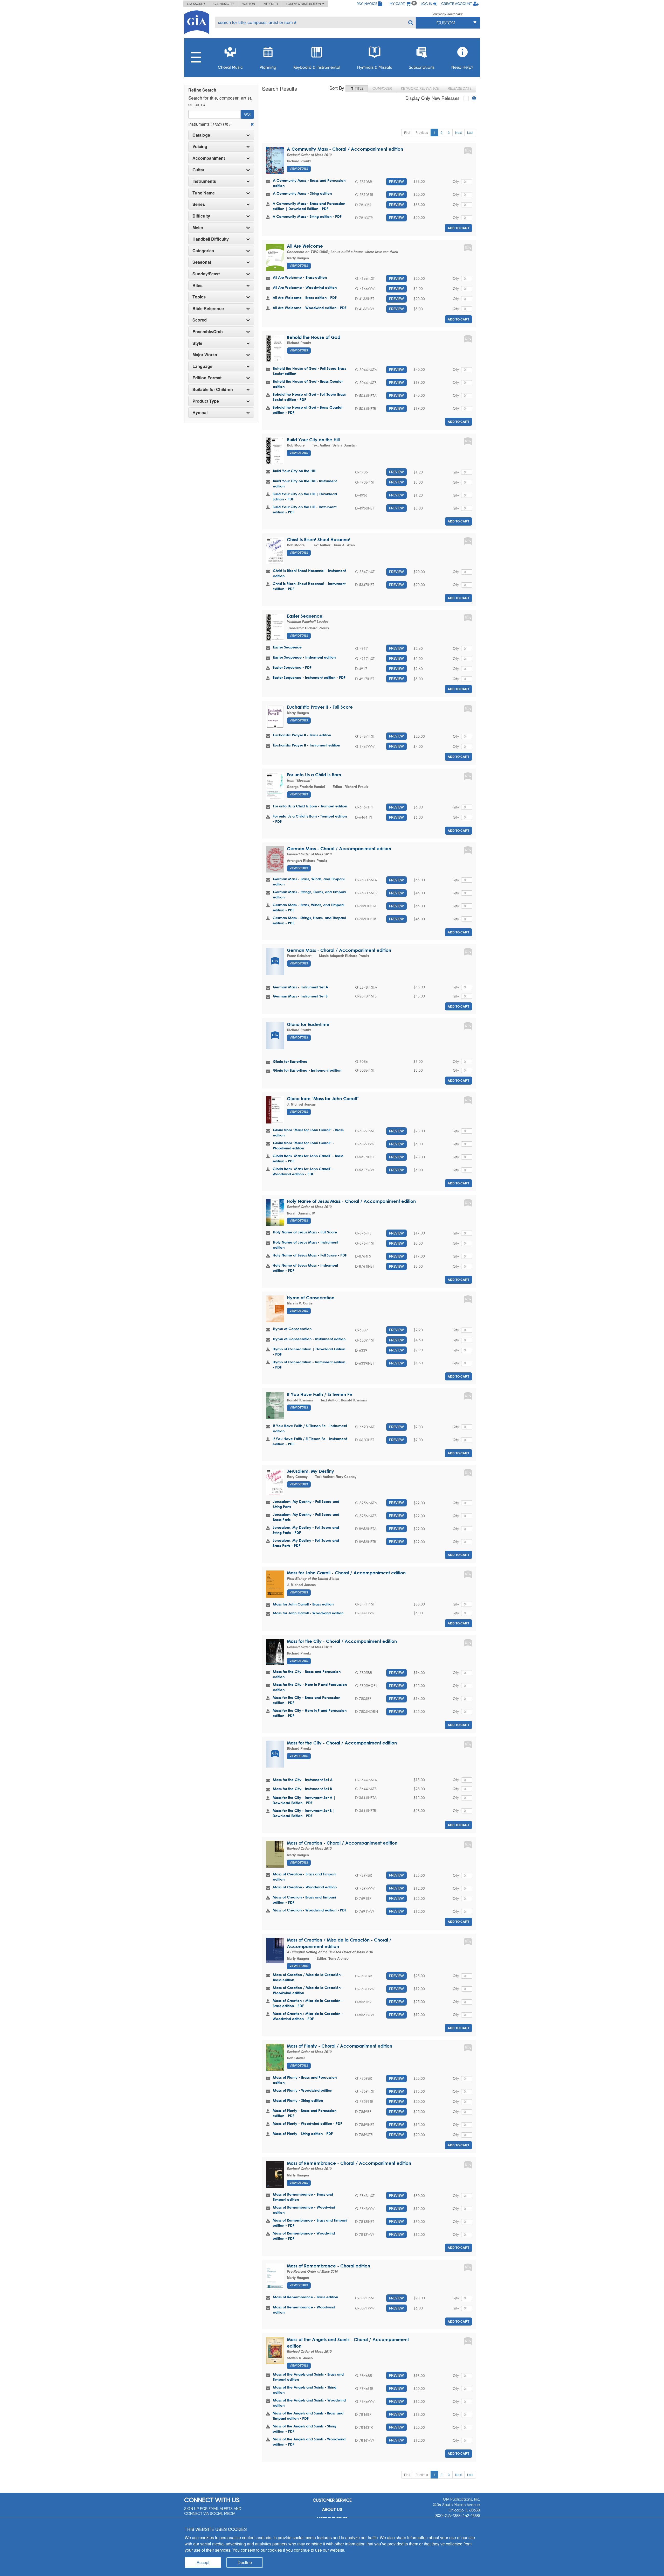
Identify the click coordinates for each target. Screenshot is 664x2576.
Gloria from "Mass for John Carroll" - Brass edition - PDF (308, 1158)
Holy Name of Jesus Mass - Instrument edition (306, 1245)
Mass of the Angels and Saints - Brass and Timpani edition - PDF (308, 2416)
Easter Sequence (305, 616)
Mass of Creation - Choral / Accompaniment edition (342, 1843)
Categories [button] (203, 251)
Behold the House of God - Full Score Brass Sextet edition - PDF (309, 397)
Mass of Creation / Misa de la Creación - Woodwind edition (308, 1990)
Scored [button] (200, 320)
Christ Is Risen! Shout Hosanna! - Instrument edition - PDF (309, 586)
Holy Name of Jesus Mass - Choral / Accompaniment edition (351, 1201)
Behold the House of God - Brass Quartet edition (308, 384)
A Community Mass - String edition (302, 193)
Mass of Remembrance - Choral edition (328, 2266)
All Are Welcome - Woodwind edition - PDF (310, 308)
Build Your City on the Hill (313, 440)
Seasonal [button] (202, 262)
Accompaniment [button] (209, 158)
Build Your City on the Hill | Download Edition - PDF (305, 496)
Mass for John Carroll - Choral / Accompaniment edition (346, 1573)
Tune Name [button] (204, 193)
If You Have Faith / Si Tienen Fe (320, 1394)
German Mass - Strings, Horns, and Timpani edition (309, 894)
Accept (203, 2562)
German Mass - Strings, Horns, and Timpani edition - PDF (309, 920)
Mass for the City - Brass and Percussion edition (307, 1674)
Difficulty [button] (201, 216)
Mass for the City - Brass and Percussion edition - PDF (306, 1700)
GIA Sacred (196, 4)
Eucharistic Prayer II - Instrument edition (306, 745)
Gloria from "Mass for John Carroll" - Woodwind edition (303, 1145)
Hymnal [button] (200, 413)
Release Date (459, 88)
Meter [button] (198, 228)
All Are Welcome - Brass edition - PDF (305, 298)
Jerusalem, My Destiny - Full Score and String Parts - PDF (306, 1530)
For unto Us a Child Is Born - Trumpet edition (310, 806)
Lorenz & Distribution (304, 4)
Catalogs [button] (201, 135)
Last (470, 132)
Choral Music (230, 67)
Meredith (271, 4)
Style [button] (197, 343)
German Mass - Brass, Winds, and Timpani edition (309, 881)
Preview (396, 181)
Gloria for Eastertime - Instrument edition (307, 1070)
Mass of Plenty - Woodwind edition (303, 2090)
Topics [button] (199, 297)
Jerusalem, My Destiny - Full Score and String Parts (306, 1504)
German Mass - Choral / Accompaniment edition (339, 849)
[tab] (221, 135)
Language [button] (202, 366)
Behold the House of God (314, 337)
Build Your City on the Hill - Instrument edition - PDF (305, 509)
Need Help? (462, 67)
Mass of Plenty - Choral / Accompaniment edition (340, 2046)
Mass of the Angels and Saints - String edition (305, 2390)
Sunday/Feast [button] (206, 274)
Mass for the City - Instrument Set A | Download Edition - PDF (304, 1800)
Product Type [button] (206, 401)
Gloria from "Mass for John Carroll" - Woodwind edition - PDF (303, 1171)
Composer (382, 88)
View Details (299, 169)
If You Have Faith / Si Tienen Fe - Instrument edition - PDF (310, 1441)
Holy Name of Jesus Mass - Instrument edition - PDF (305, 1268)
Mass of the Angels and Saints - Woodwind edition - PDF (309, 2442)
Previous (422, 132)
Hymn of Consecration (311, 1298)
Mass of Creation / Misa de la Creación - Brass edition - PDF (308, 2003)
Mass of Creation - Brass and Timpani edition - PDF (304, 1900)
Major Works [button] (205, 355)
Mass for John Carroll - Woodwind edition (308, 1613)
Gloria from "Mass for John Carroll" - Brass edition (308, 1132)
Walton (249, 4)
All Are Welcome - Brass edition (300, 277)
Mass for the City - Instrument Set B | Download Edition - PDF (304, 1813)
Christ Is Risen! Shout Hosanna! (319, 539)
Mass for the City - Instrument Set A (303, 1780)
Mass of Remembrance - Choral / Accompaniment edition (349, 2163)
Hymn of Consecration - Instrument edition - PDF (309, 1364)
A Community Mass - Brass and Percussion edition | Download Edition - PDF (309, 206)
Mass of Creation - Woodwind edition (305, 1887)
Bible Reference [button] (208, 309)
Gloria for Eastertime (308, 1024)
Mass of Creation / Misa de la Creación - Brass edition (308, 1977)
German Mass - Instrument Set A (300, 987)
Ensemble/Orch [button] (208, 332)
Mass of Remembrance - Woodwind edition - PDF (304, 2236)
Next (458, 132)
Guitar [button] (198, 170)
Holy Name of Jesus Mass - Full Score (305, 1232)
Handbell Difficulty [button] (211, 239)
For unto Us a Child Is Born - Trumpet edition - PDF (310, 819)
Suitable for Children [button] (213, 389)
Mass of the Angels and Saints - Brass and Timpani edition (308, 2377)
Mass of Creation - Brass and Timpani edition (305, 1877)
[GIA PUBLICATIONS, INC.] (197, 21)
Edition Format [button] (207, 378)
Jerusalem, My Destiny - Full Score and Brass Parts (306, 1517)
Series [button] (199, 204)
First (407, 132)
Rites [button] (198, 285)
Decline (245, 2562)
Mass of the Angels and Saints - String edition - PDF (304, 2429)
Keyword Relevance (420, 88)
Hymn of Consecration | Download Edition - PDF (309, 1352)
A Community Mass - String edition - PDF (307, 216)
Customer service (332, 2500)
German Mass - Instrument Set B (300, 996)
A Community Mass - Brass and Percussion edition (309, 183)
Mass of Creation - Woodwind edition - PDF (310, 1910)
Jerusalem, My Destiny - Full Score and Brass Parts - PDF (306, 1543)
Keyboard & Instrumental (317, 67)
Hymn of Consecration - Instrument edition (309, 1339)
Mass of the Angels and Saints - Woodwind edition (309, 2403)
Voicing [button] (200, 146)
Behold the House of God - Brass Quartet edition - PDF (307, 410)
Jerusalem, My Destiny (310, 1471)
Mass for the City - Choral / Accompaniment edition (342, 1641)
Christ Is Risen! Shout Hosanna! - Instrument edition (309, 573)
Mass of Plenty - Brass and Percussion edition (305, 2080)
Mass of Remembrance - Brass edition (305, 2297)
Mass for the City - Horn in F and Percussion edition (310, 1687)
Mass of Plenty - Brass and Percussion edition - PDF (305, 2113)
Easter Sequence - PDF (292, 667)
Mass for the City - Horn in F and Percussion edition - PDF (310, 1713)
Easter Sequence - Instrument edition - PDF (309, 677)
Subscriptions (422, 67)
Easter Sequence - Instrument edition (304, 657)
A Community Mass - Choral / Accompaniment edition (345, 149)
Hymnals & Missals (375, 67)
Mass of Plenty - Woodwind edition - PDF (307, 2123)
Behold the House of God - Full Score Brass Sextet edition (309, 371)
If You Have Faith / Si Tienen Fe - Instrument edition (310, 1428)
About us (332, 2509)
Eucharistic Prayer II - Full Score (320, 707)
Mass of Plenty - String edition (298, 2100)
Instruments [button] (204, 181)
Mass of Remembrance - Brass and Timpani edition (303, 2197)
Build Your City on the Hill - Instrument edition (305, 483)
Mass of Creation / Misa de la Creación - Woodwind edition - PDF (308, 2016)
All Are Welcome (305, 246)
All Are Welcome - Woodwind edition (305, 287)
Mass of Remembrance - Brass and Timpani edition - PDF (310, 2223)
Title (359, 88)
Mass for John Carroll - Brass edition (303, 1604)
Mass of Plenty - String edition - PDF (303, 2134)
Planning (268, 67)
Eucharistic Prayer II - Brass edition (302, 735)
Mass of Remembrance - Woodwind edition (304, 2210)
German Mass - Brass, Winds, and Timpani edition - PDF (308, 907)
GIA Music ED (224, 4)
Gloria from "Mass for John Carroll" (323, 1098)
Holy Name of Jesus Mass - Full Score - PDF (310, 1255)
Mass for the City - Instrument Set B (302, 1789)
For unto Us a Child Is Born (314, 775)
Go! (247, 114)
